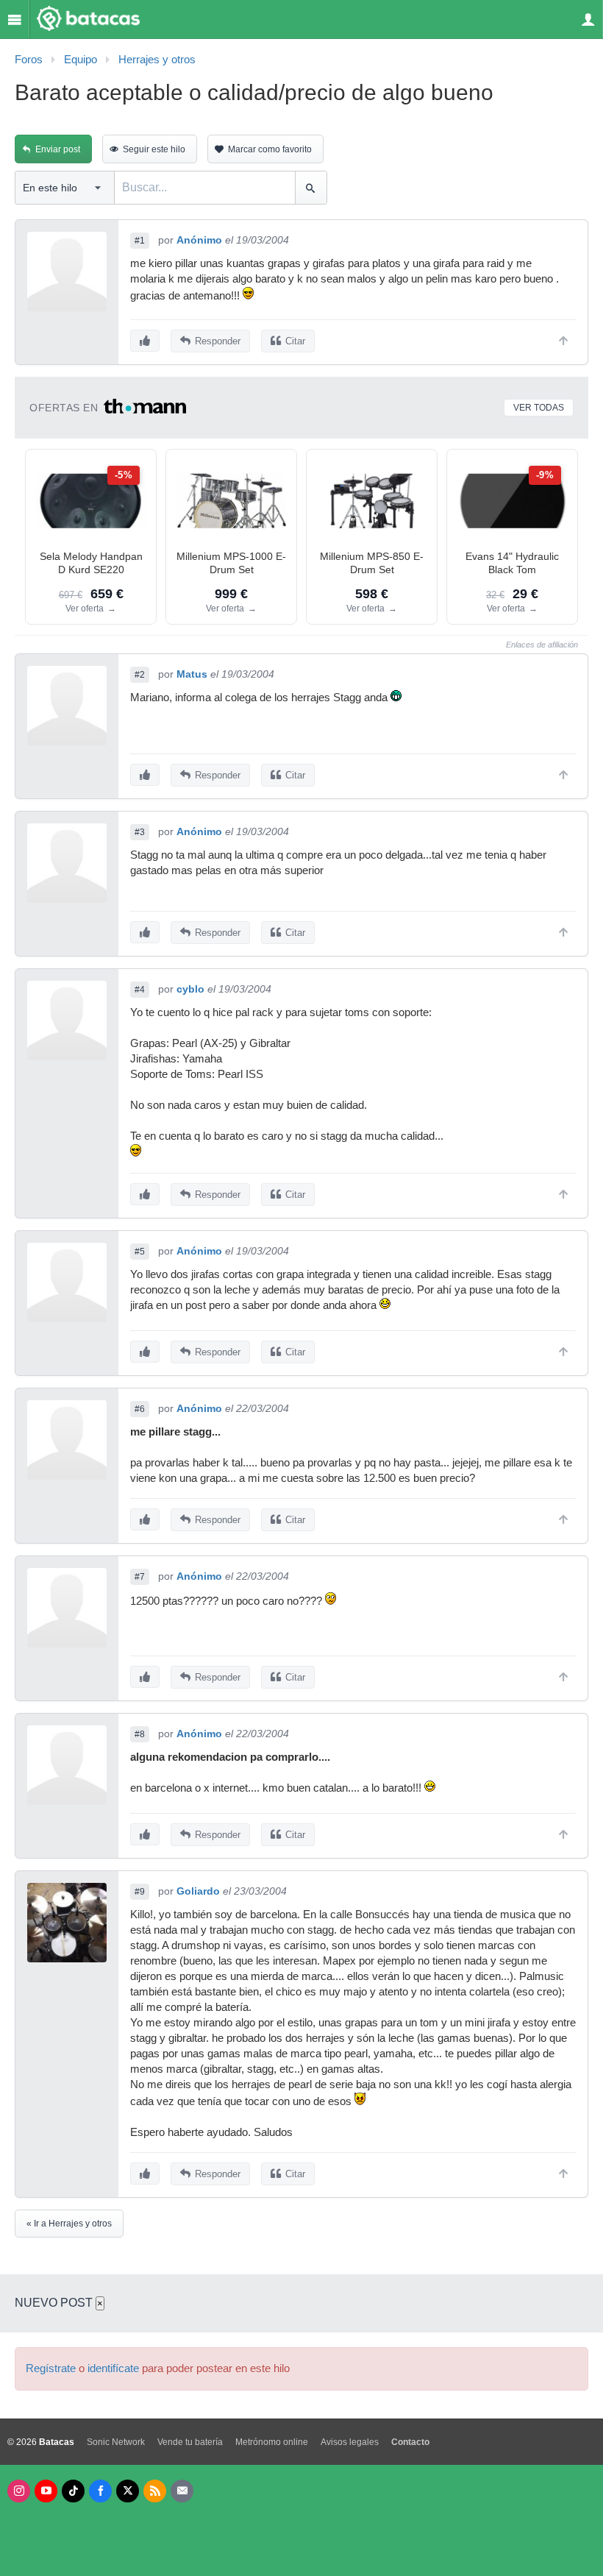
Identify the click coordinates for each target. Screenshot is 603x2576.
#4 (140, 990)
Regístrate (51, 2369)
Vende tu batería (190, 2442)
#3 (140, 832)
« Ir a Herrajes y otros (69, 2224)
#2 (140, 675)
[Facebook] (100, 2491)
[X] (128, 2491)
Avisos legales (350, 2442)
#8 (140, 1734)
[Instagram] (19, 2491)
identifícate (113, 2369)
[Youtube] (46, 2491)
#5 (140, 1252)
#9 (140, 1892)
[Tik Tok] (73, 2491)
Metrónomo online (272, 2442)
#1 (140, 241)
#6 (140, 1409)
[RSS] (155, 2491)
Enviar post (58, 149)
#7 (140, 1577)
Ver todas (539, 408)
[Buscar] (311, 188)
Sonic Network (116, 2442)
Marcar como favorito (270, 149)
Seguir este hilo (154, 149)
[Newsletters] (182, 2491)
